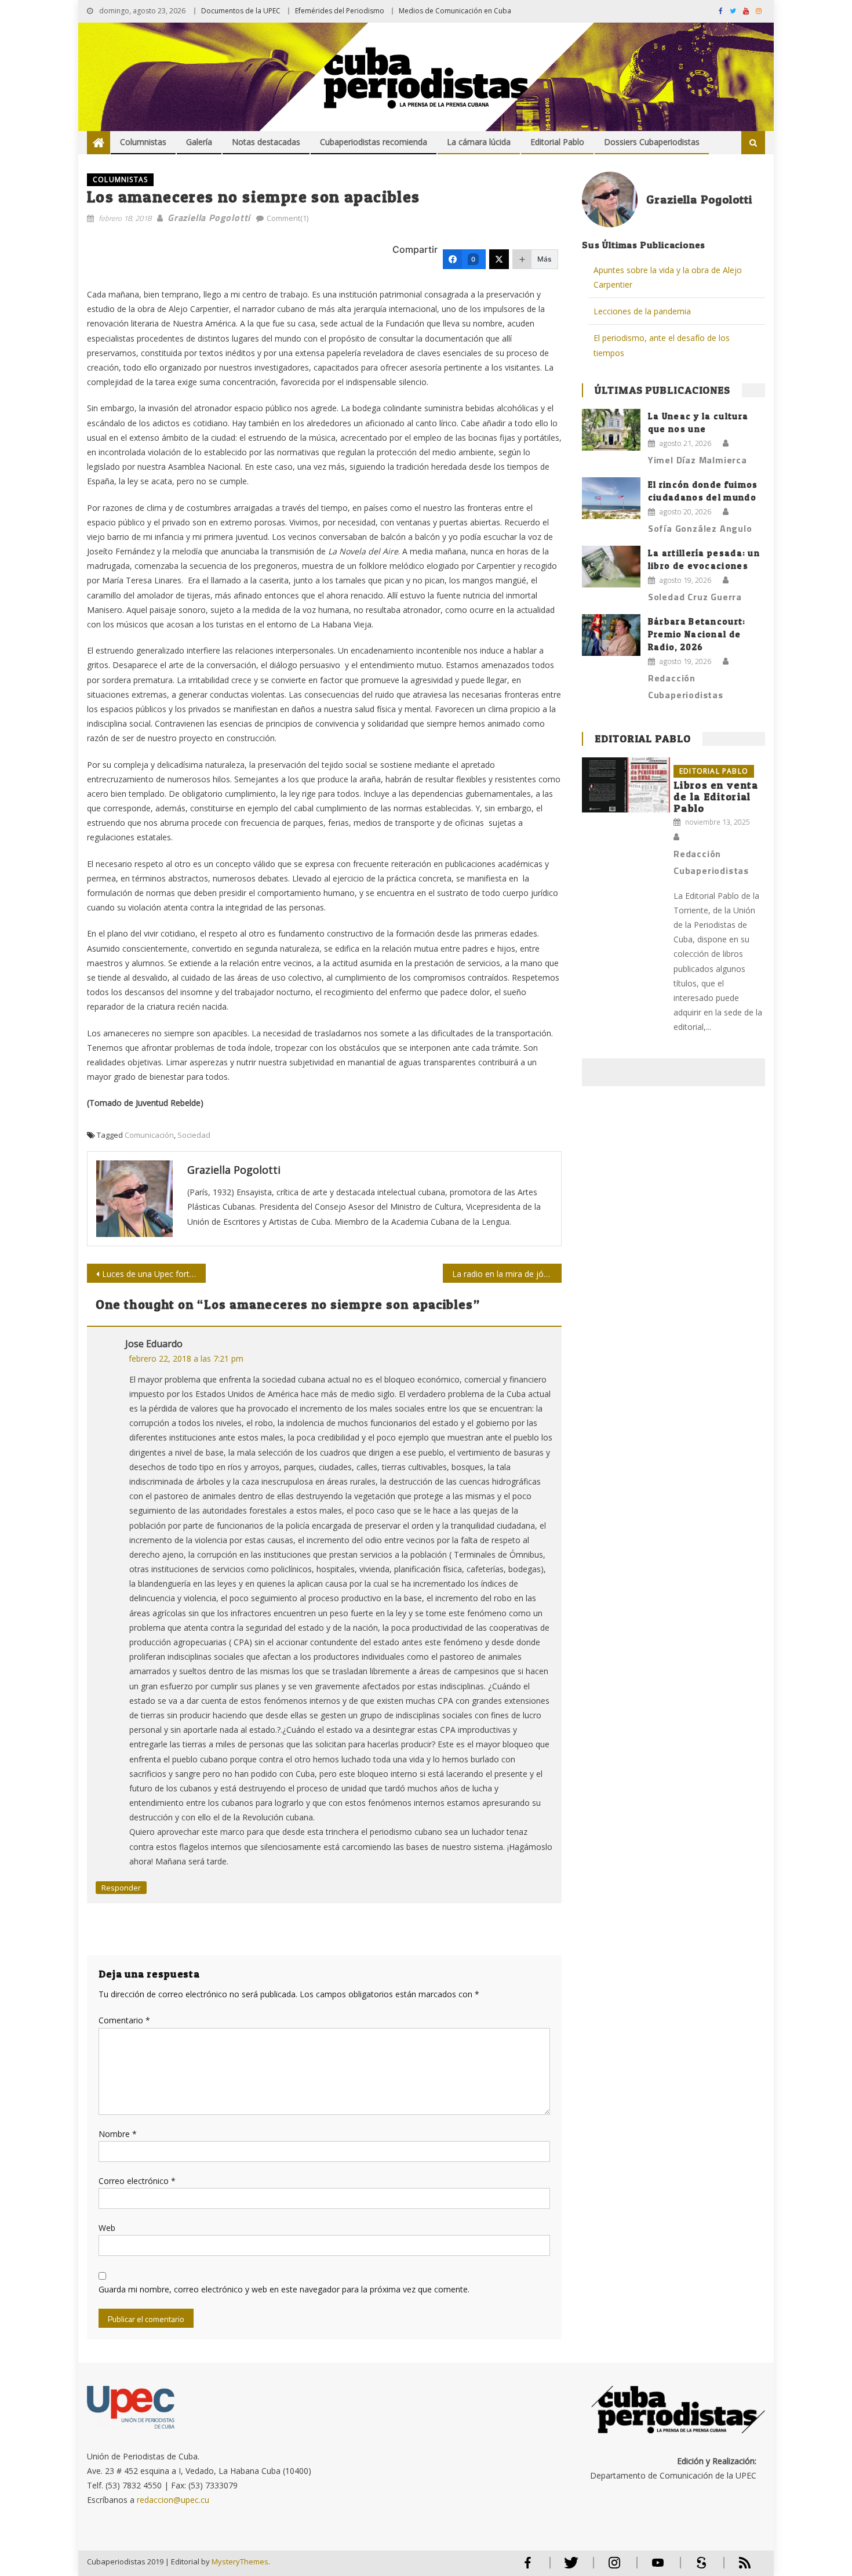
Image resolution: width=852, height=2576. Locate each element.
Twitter (568, 2568)
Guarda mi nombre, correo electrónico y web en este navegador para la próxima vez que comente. (284, 2289)
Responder (121, 1888)
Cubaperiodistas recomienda (374, 142)
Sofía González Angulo (700, 528)
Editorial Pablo (557, 142)
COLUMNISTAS (120, 179)
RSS (737, 2568)
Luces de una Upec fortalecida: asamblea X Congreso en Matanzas (154, 1274)
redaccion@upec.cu (173, 2500)
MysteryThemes (240, 2562)
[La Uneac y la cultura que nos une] (611, 430)
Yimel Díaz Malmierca (698, 460)
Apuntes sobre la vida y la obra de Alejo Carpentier (668, 277)
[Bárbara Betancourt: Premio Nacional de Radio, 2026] (611, 635)
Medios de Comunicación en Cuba (455, 11)
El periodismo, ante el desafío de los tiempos (662, 345)
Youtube (658, 2568)
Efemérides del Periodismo (340, 11)
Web (107, 2228)
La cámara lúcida (479, 142)
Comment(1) (287, 218)
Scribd (698, 2568)
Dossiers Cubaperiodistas (652, 142)
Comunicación (149, 1135)
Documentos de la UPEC (241, 11)
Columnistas (143, 142)
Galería (199, 142)
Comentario (124, 2020)
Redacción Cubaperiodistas (686, 686)
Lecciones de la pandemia (642, 311)
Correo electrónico (137, 2181)
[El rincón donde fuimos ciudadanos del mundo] (611, 498)
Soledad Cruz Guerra (695, 597)
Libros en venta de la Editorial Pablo (716, 797)
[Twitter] (499, 259)
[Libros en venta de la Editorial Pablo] (626, 785)
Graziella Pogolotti (209, 217)
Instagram (614, 2568)
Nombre (118, 2134)
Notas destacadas (266, 142)
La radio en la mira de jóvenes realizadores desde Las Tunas (507, 1274)
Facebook (527, 2568)
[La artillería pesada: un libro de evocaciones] (611, 567)
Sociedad (194, 1135)
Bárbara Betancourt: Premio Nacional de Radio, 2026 (697, 634)
